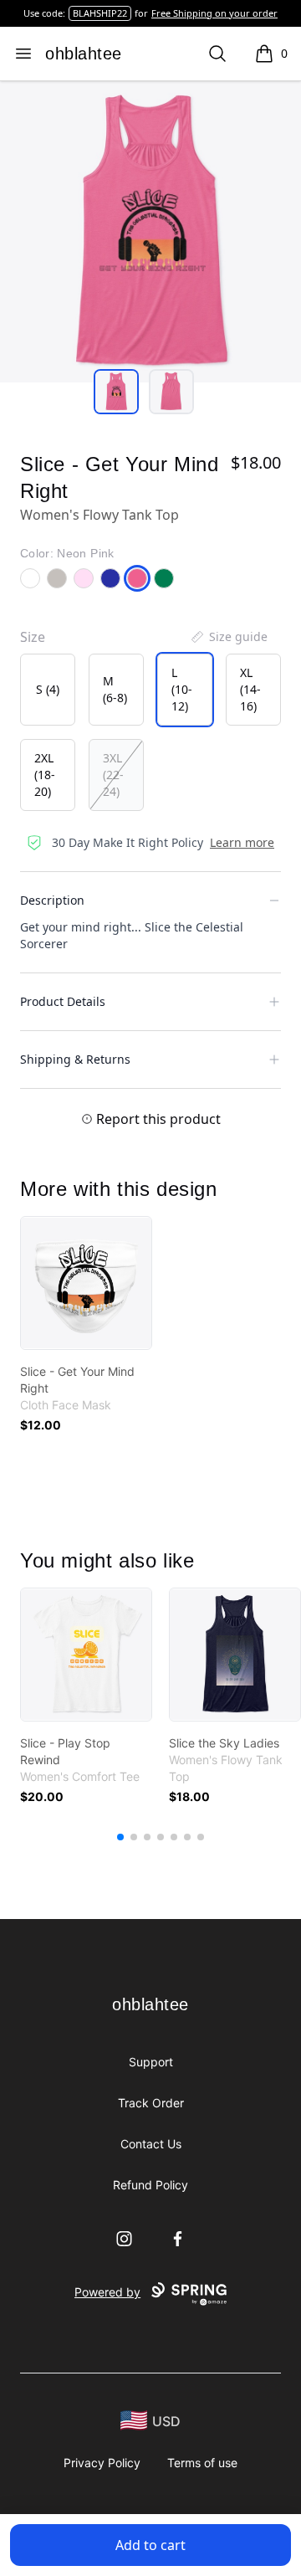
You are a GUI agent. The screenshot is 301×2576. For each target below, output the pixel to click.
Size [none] (33, 637)
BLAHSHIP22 (100, 13)
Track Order (151, 2103)
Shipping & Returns (75, 1059)
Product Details (63, 1001)
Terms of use (202, 2463)
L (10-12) (182, 689)
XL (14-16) (250, 689)
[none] (228, 637)
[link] (86, 1283)
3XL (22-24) (113, 775)
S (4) (48, 689)
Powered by (107, 2292)
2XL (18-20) (45, 775)
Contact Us (151, 2144)
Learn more (242, 842)
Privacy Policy (102, 2463)
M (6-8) (115, 689)
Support (151, 2062)
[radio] (48, 690)
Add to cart (150, 2545)
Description (52, 900)
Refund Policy (150, 2185)
